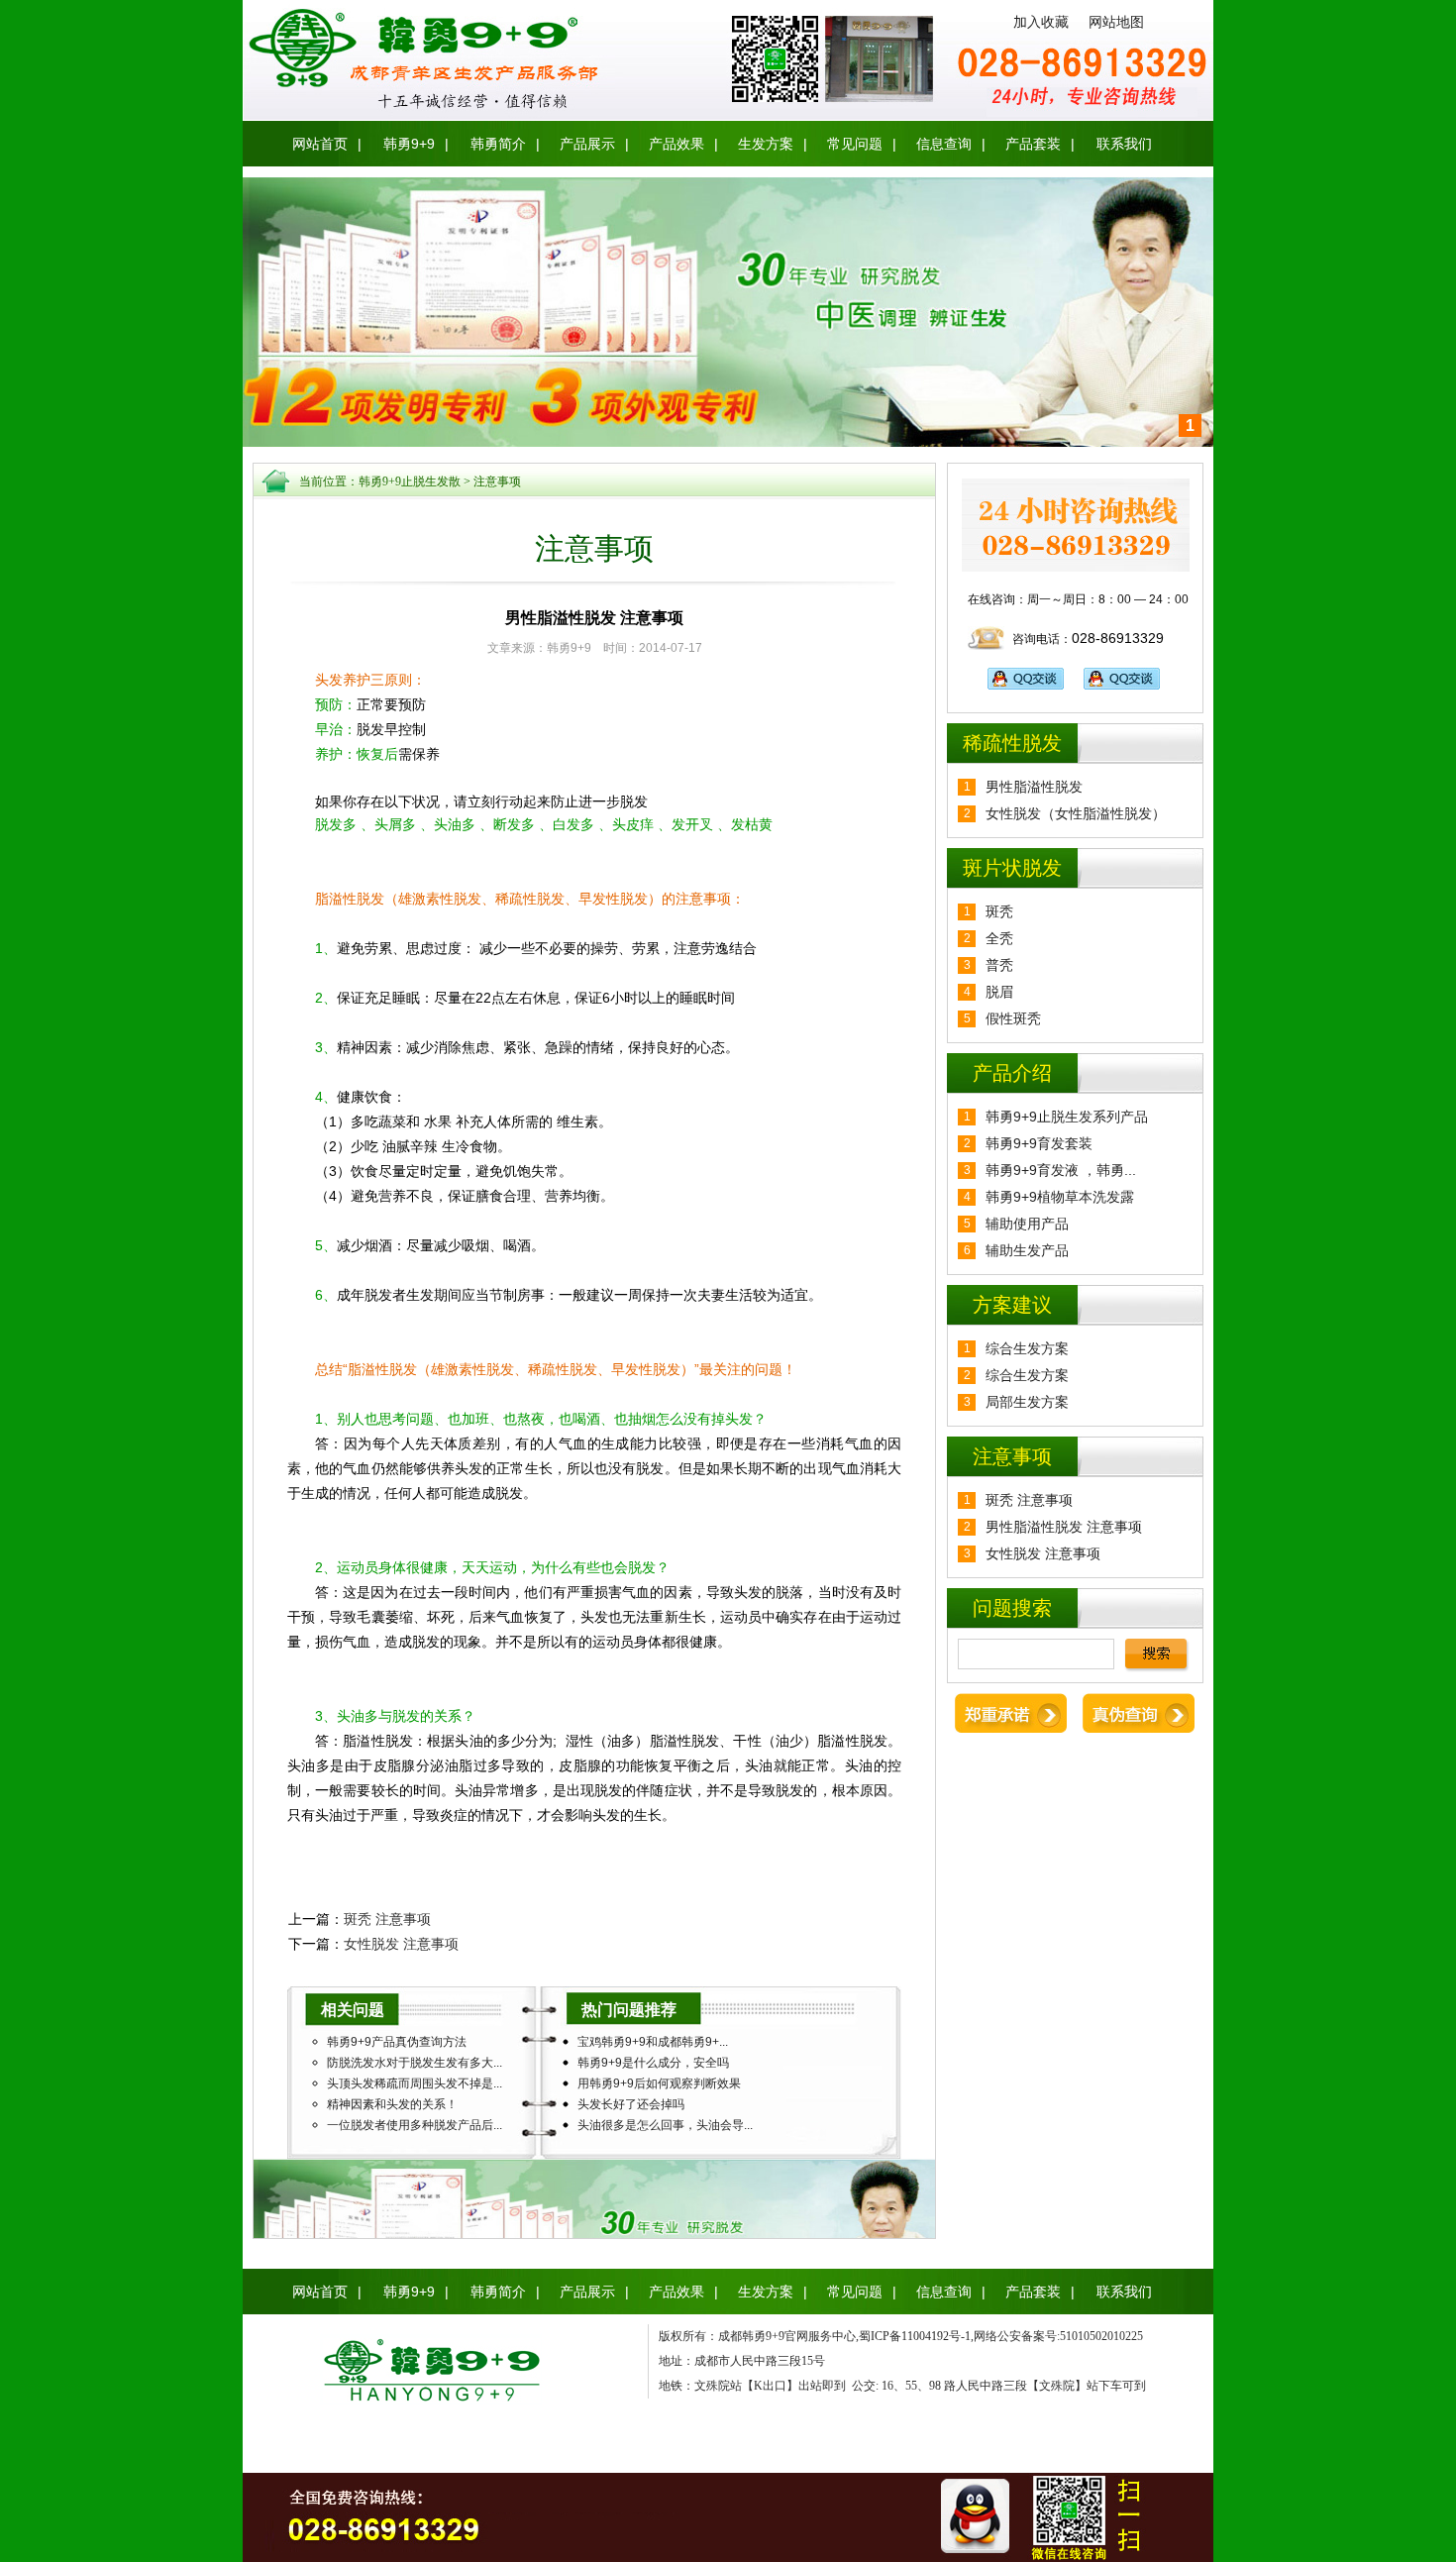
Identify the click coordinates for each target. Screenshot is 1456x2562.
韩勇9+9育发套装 (1039, 1143)
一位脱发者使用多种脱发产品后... (415, 2125)
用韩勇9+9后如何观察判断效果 (659, 2083)
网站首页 (320, 144)
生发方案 (766, 144)
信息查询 (944, 144)
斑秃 (999, 911)
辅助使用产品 (1027, 1224)
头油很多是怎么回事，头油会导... (665, 2125)
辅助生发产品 (1027, 1250)
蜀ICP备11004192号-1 (915, 2336)
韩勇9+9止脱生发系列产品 (1067, 1117)
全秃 (999, 938)
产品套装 (1033, 144)
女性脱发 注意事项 (401, 1944)
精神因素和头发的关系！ (392, 2104)
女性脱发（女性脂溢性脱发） (1076, 813)
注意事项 (497, 481)
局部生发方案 (1027, 1402)
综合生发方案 (1027, 1348)
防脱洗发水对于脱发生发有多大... (415, 2063)
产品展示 (587, 144)
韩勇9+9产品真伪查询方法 (397, 2042)
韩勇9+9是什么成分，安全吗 (653, 2063)
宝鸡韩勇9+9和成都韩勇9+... (653, 2042)
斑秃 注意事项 (387, 1919)
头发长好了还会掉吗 (631, 2104)
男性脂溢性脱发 (1034, 787)
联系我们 (1124, 144)
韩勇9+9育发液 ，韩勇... (1061, 1170)
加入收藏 (1041, 22)
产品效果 (676, 144)
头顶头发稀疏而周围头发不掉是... (415, 2083)
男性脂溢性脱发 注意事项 (1064, 1527)
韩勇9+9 (409, 144)
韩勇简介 (498, 144)
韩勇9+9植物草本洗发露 (1060, 1197)
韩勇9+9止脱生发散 (410, 481)
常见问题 (855, 144)
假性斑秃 (1013, 1018)
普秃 (999, 965)
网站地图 (1116, 22)
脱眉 (999, 992)
